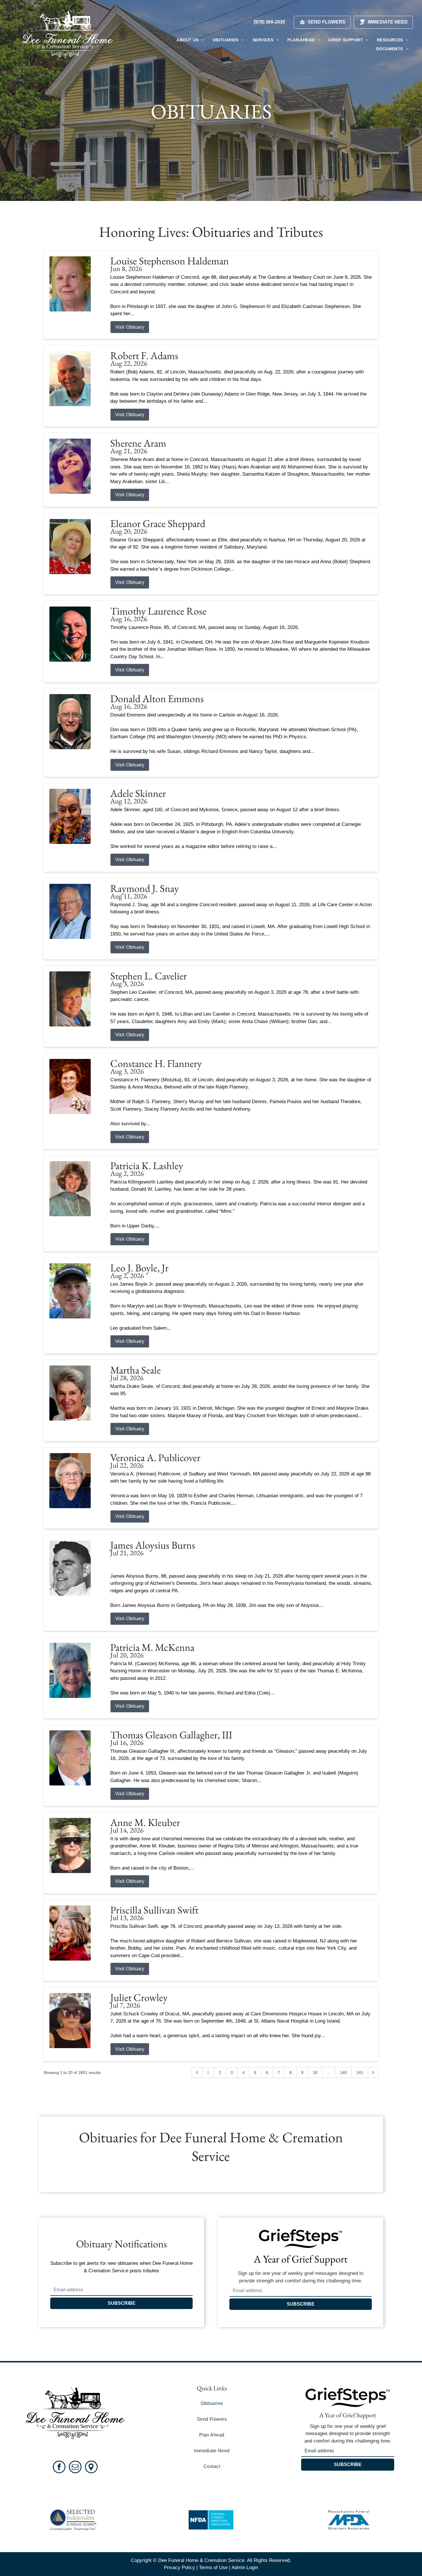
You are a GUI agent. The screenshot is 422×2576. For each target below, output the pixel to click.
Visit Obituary (130, 327)
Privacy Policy (179, 2568)
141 (360, 2073)
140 (343, 2073)
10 (315, 2073)
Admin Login (245, 2568)
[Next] (373, 2073)
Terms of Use (213, 2568)
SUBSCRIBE (122, 2303)
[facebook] (59, 2468)
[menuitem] (190, 40)
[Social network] (91, 2468)
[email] (75, 2468)
